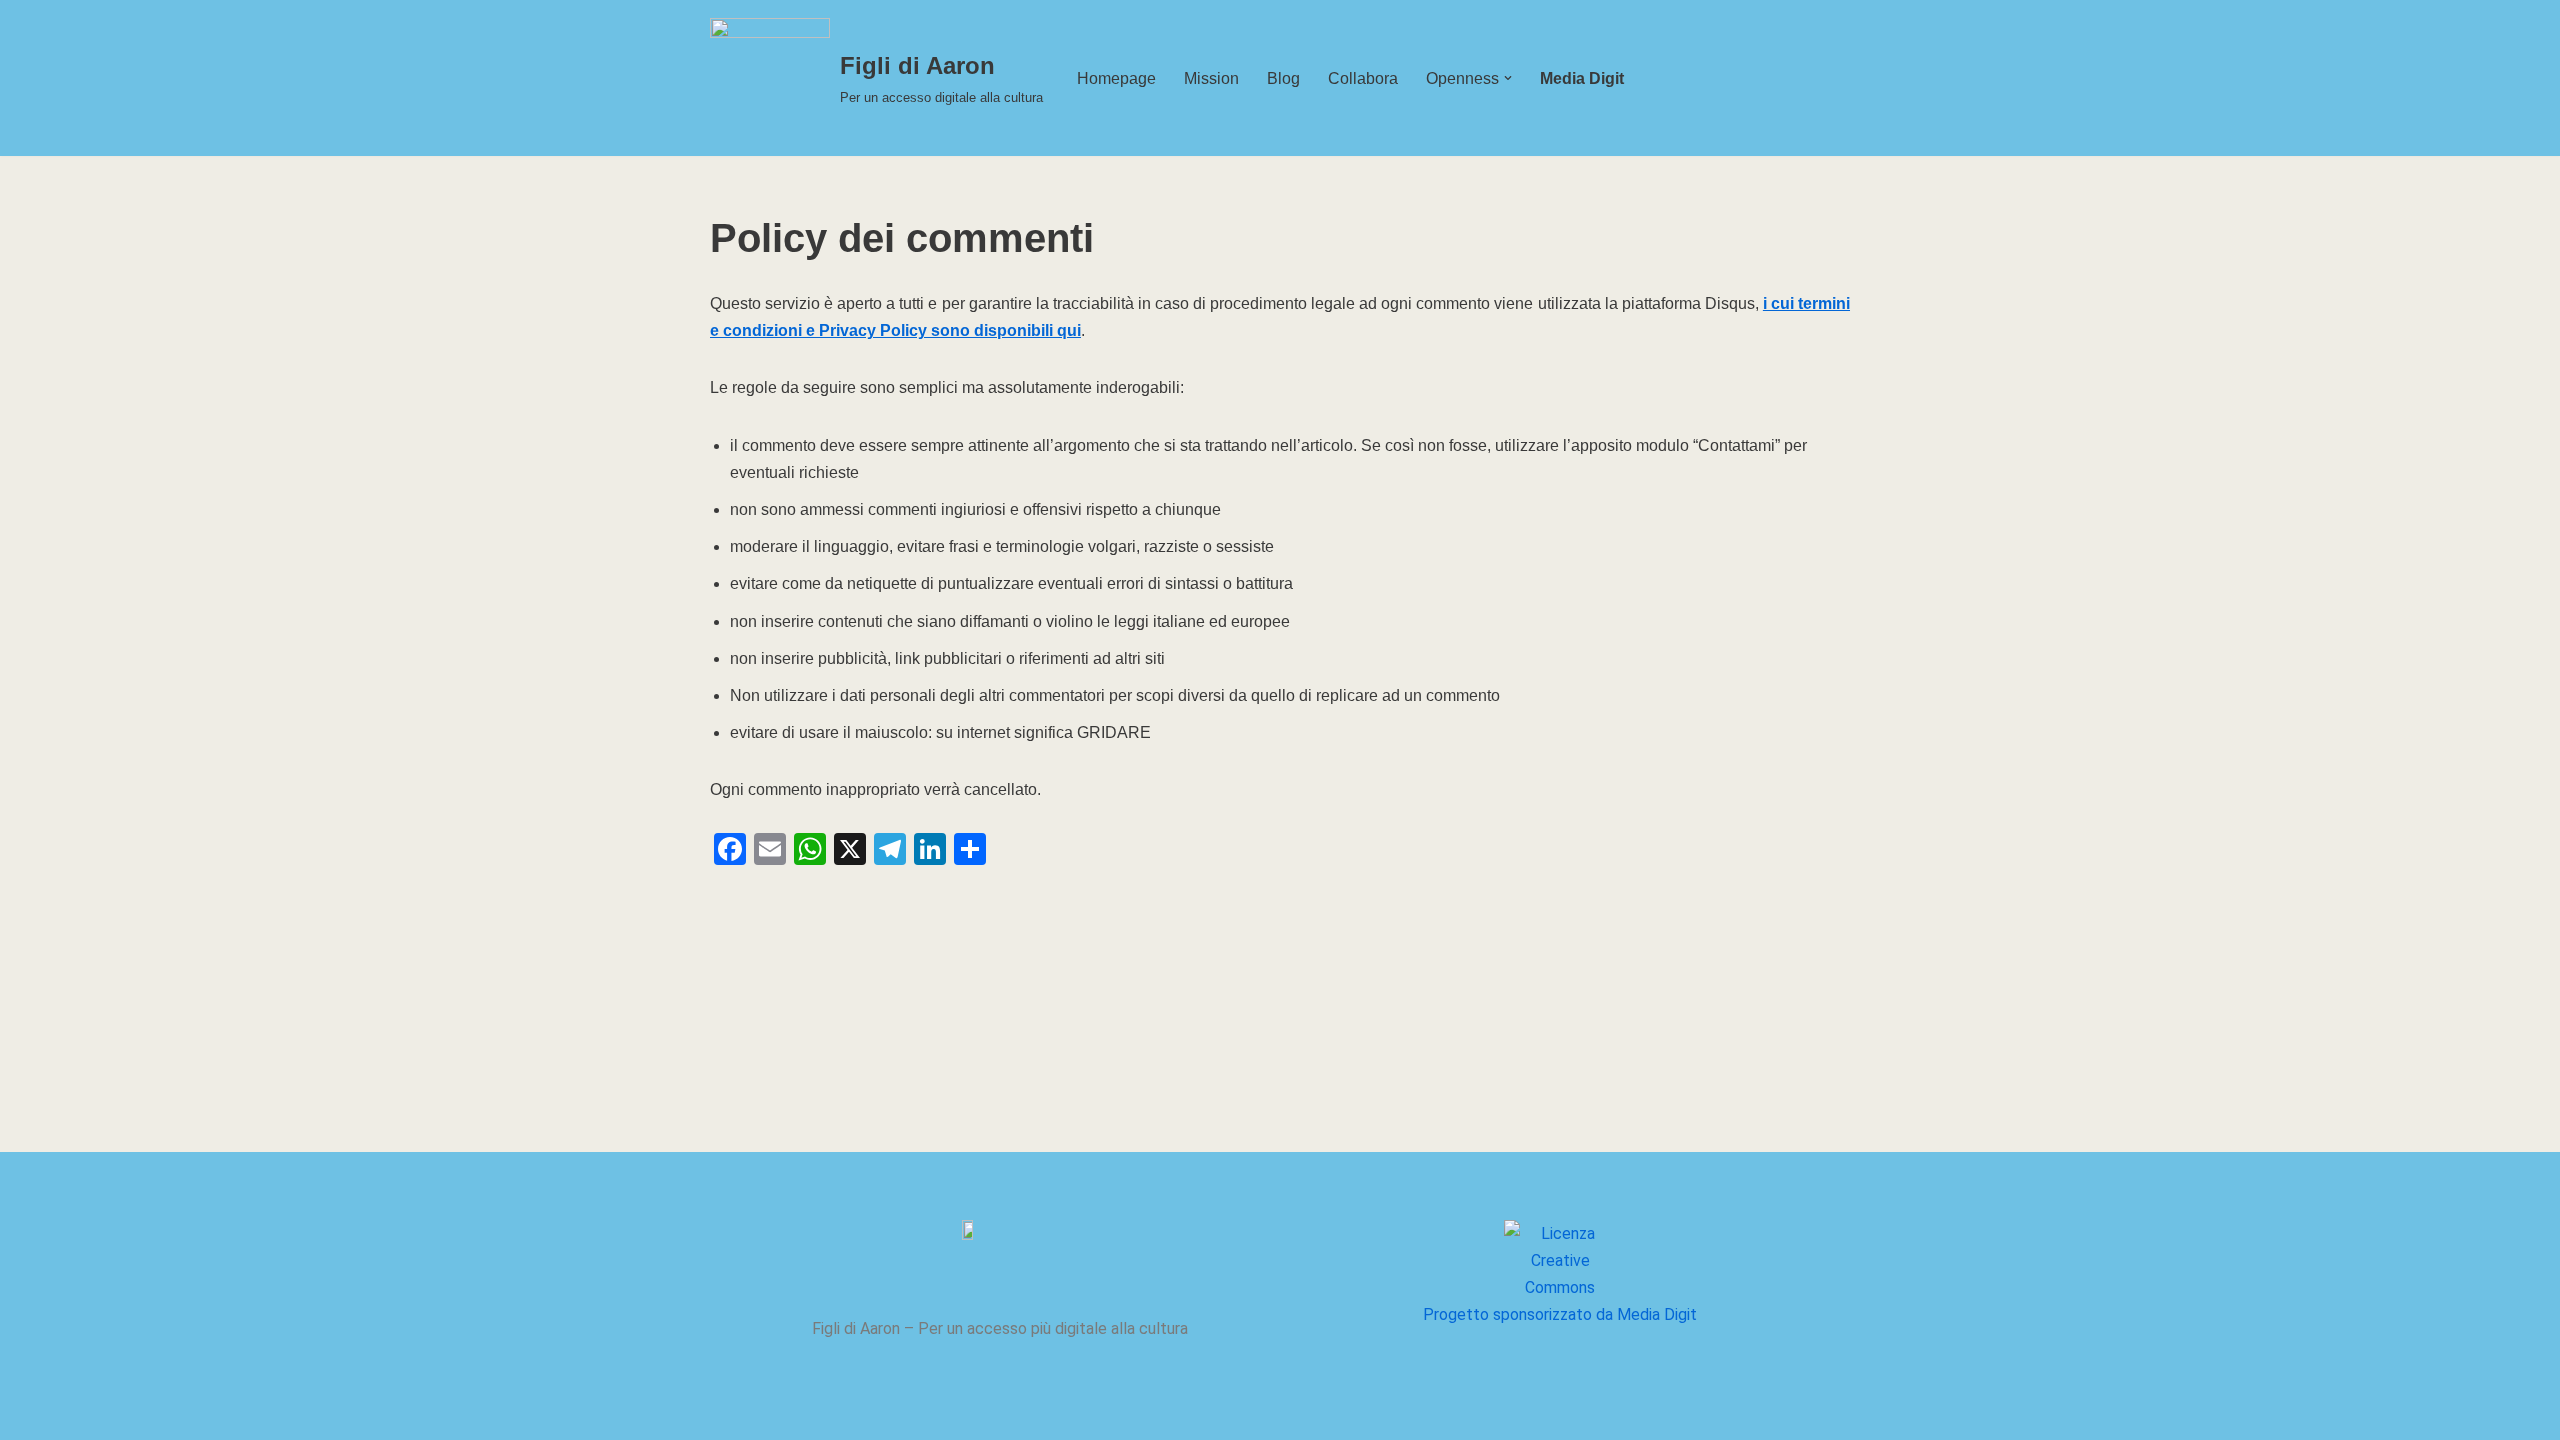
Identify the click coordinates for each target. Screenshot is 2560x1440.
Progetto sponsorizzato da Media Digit (1560, 1314)
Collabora (1363, 78)
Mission (1211, 78)
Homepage (1116, 78)
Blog (1283, 78)
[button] (1508, 78)
